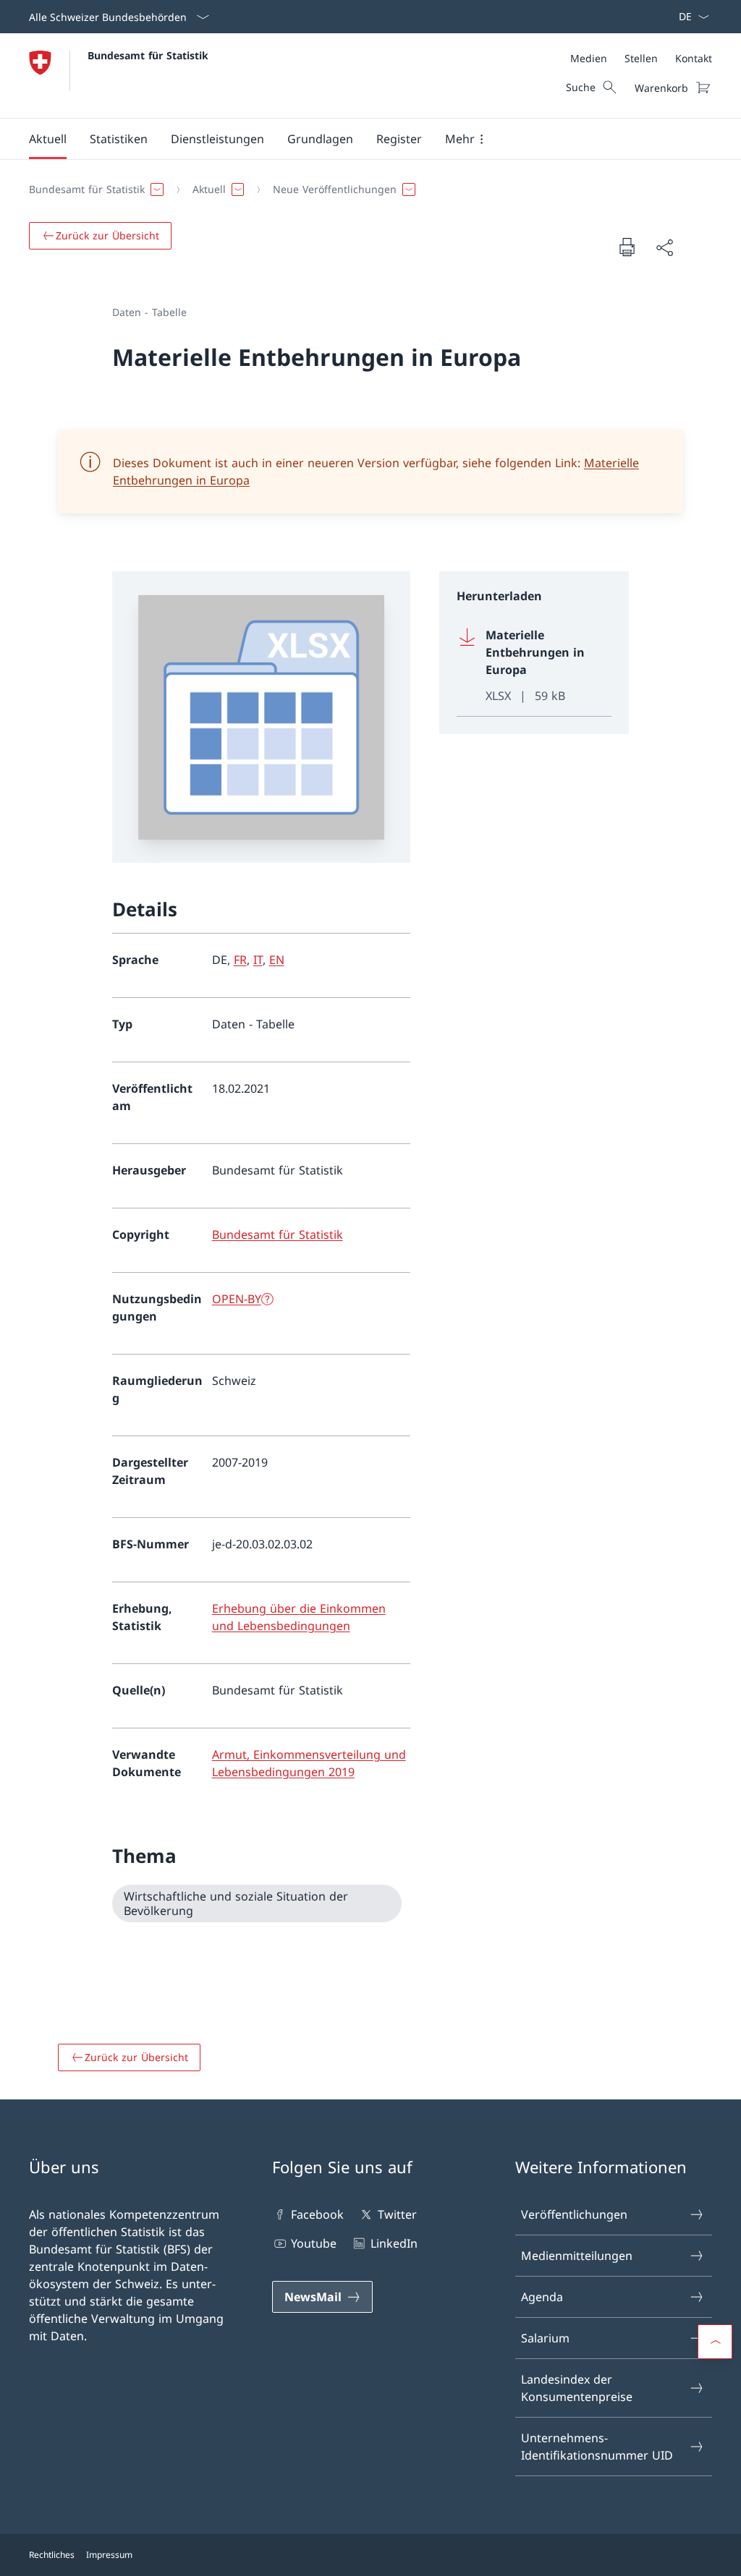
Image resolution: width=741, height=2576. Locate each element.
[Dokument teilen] (664, 247)
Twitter (397, 2214)
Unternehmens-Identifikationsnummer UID (597, 2447)
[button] (48, 139)
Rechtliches (52, 2555)
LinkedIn (394, 2243)
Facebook (317, 2214)
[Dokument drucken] (627, 247)
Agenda (542, 2297)
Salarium (545, 2338)
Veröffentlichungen (574, 2214)
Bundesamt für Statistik (148, 55)
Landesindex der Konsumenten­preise (577, 2388)
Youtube (314, 2243)
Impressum (109, 2555)
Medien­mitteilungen (577, 2256)
